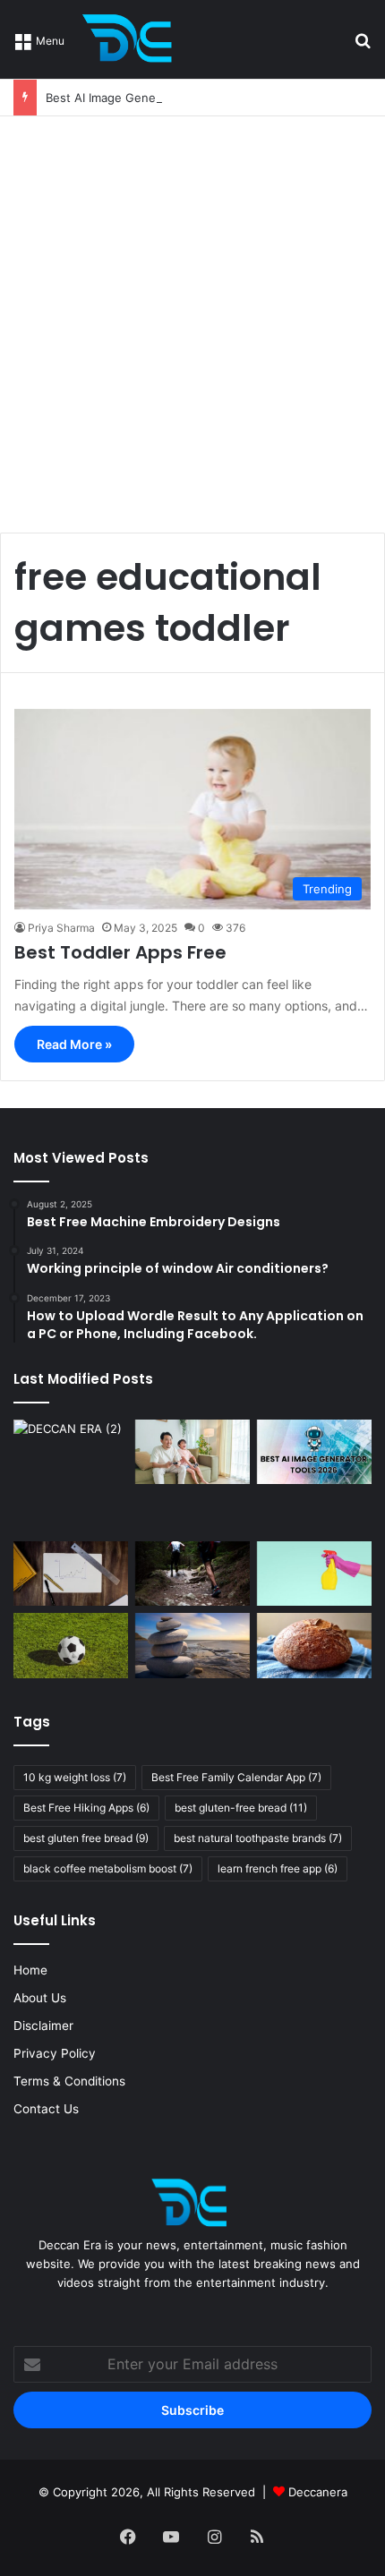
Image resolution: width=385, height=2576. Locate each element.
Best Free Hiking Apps (86, 1808)
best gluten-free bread (241, 1808)
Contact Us (46, 2109)
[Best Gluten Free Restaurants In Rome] (314, 1645)
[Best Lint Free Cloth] (314, 1574)
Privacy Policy (55, 2053)
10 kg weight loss (75, 1777)
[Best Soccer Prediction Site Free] (71, 1645)
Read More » (74, 1044)
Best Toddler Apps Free (120, 952)
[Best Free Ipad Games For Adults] (192, 1452)
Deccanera (318, 2492)
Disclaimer (43, 2026)
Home (30, 1970)
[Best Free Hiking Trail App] (192, 1574)
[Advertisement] (192, 318)
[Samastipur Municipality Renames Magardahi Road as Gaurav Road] (71, 1477)
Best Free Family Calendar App (236, 1777)
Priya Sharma (61, 928)
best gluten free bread (86, 1838)
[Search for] (363, 46)
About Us (40, 1998)
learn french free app (278, 1868)
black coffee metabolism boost (108, 1868)
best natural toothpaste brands (258, 1838)
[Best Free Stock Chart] (71, 1574)
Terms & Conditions (69, 2081)
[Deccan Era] (132, 39)
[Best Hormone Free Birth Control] (192, 1645)
